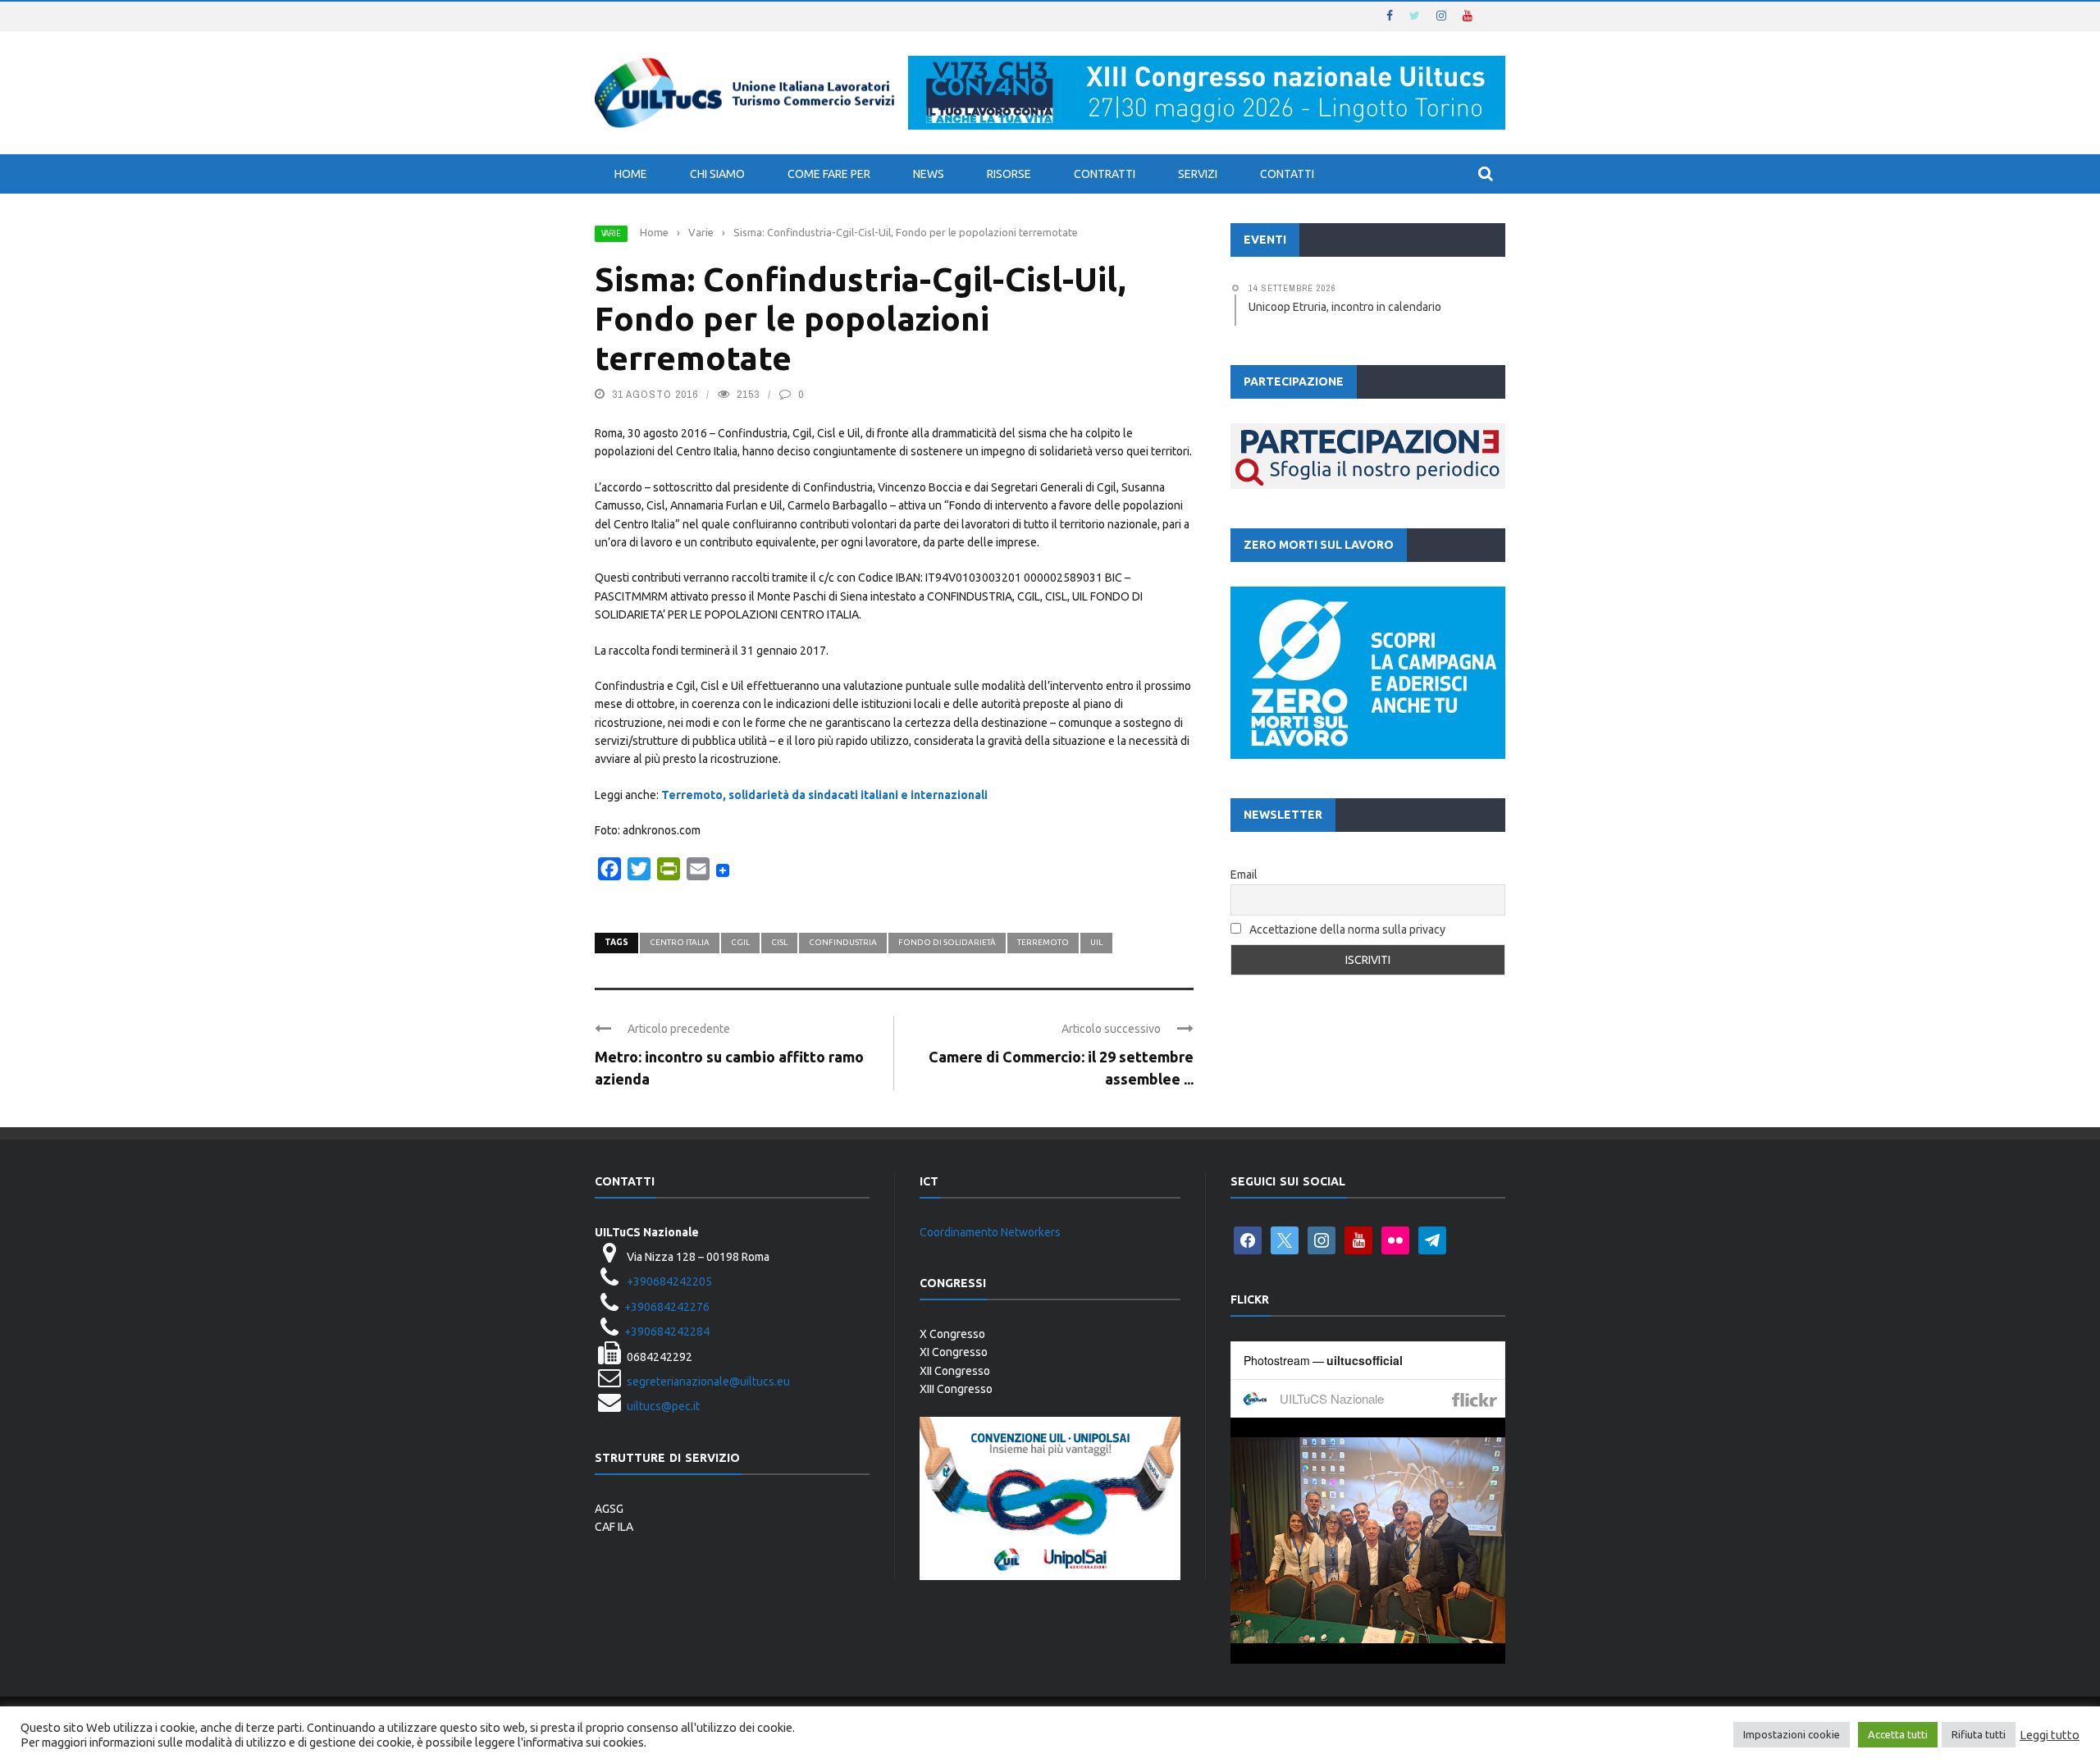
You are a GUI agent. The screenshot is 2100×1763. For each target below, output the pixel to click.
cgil (740, 942)
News (929, 174)
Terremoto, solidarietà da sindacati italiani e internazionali (824, 795)
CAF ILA (614, 1527)
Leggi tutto (2050, 1735)
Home (631, 174)
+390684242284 (667, 1331)
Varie (611, 233)
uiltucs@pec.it (663, 1406)
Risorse (1009, 174)
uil (1096, 942)
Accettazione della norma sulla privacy (1347, 929)
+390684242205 (669, 1281)
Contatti (1287, 174)
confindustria (843, 942)
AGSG (609, 1509)
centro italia (680, 942)
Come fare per (829, 174)
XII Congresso (955, 1371)
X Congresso (952, 1334)
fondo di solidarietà (947, 942)
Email (1244, 875)
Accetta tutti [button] (1898, 1734)
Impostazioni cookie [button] (1792, 1734)
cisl (779, 942)
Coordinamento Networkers (990, 1232)
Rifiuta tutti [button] (1979, 1734)
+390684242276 (667, 1307)
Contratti (1105, 174)
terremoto (1043, 942)
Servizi (1198, 174)
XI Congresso (954, 1352)
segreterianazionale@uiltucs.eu (708, 1382)
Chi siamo (717, 174)
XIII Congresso (956, 1389)
